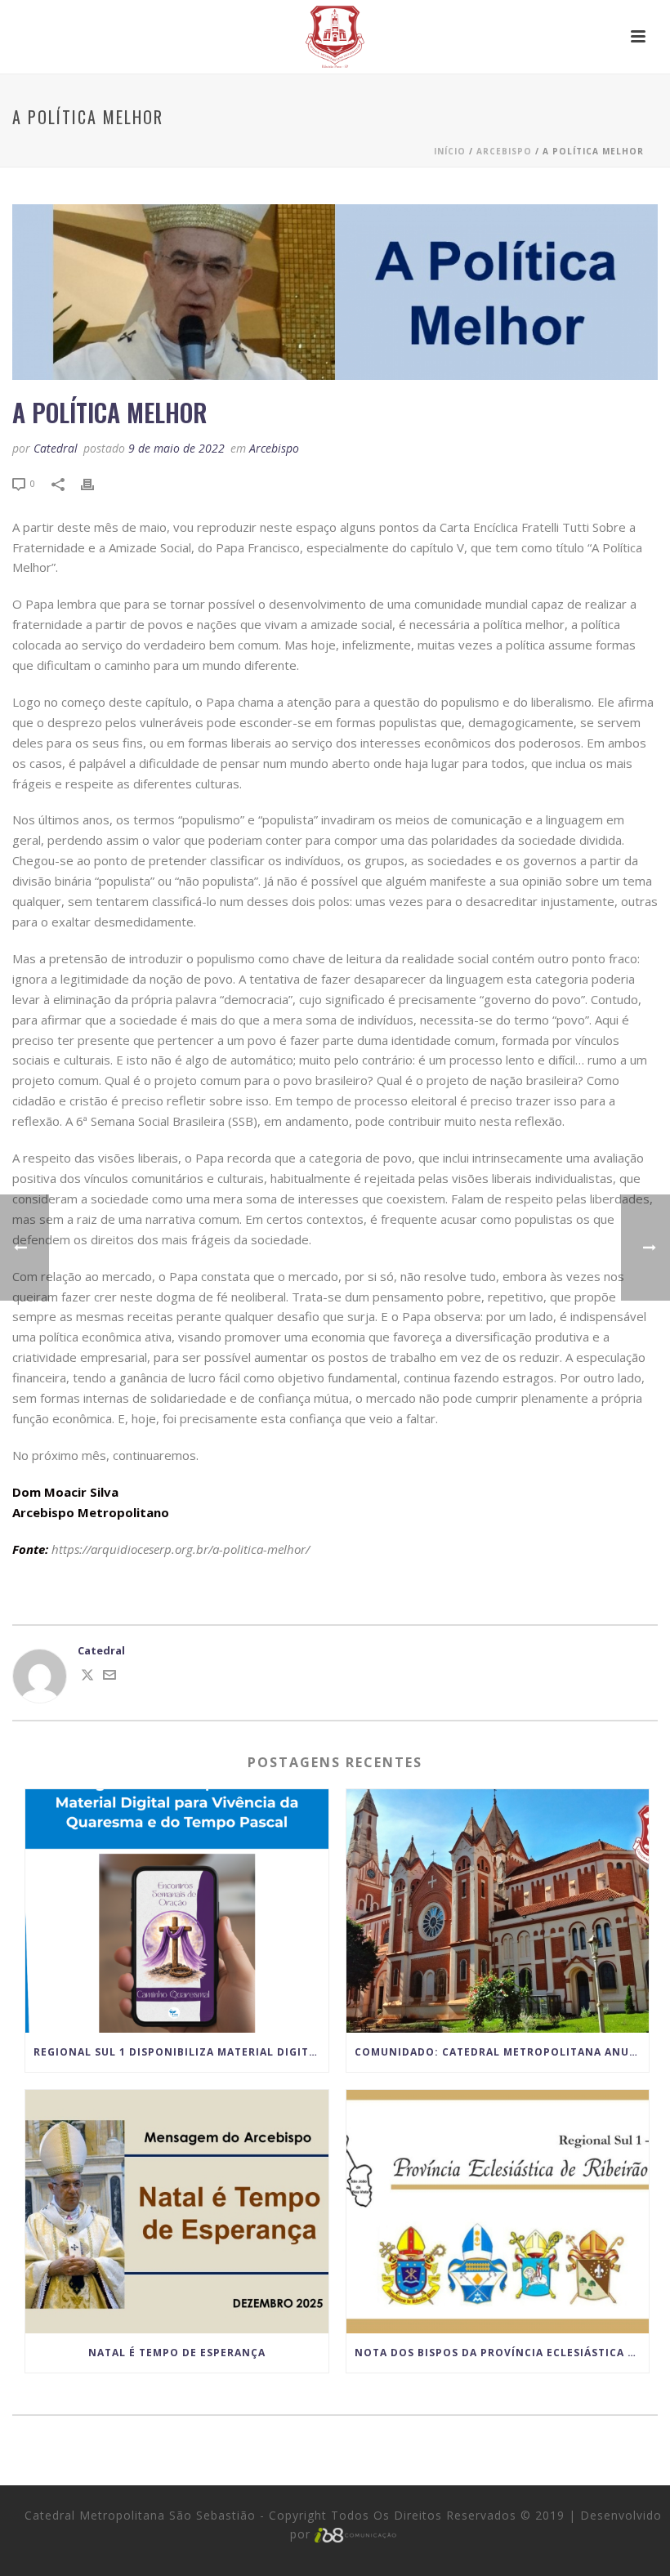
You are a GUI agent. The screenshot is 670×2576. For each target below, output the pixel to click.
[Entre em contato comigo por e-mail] (109, 1677)
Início (450, 151)
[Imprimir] (96, 484)
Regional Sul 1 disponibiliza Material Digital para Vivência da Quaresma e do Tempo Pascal (181, 2052)
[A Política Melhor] (335, 292)
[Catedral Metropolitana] (335, 37)
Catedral (56, 448)
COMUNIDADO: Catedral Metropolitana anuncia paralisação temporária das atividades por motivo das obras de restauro (502, 2052)
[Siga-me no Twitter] (87, 1677)
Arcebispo (504, 151)
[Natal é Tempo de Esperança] (177, 2212)
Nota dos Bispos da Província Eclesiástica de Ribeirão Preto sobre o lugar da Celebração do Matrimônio (502, 2353)
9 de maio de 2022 (176, 448)
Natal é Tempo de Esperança (177, 2353)
